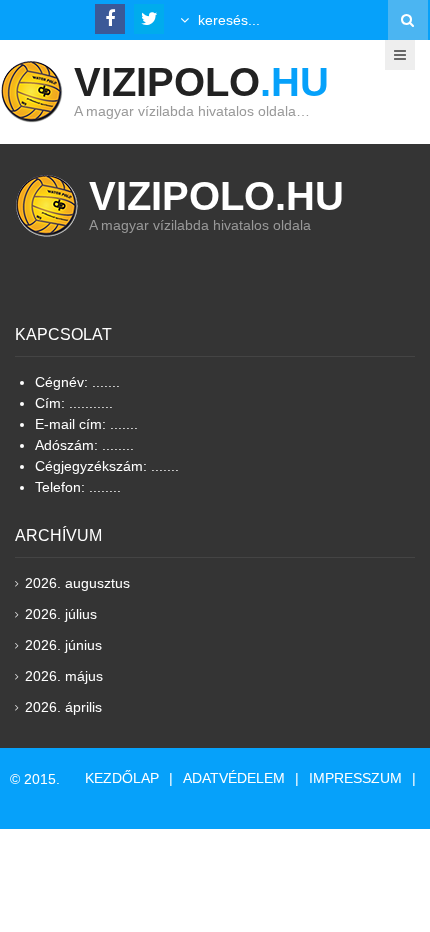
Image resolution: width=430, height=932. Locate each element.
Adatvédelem (234, 778)
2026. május (64, 676)
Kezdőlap (122, 778)
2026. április (63, 707)
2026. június (63, 645)
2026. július (61, 614)
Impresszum (355, 778)
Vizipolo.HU (216, 196)
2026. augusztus (77, 583)
